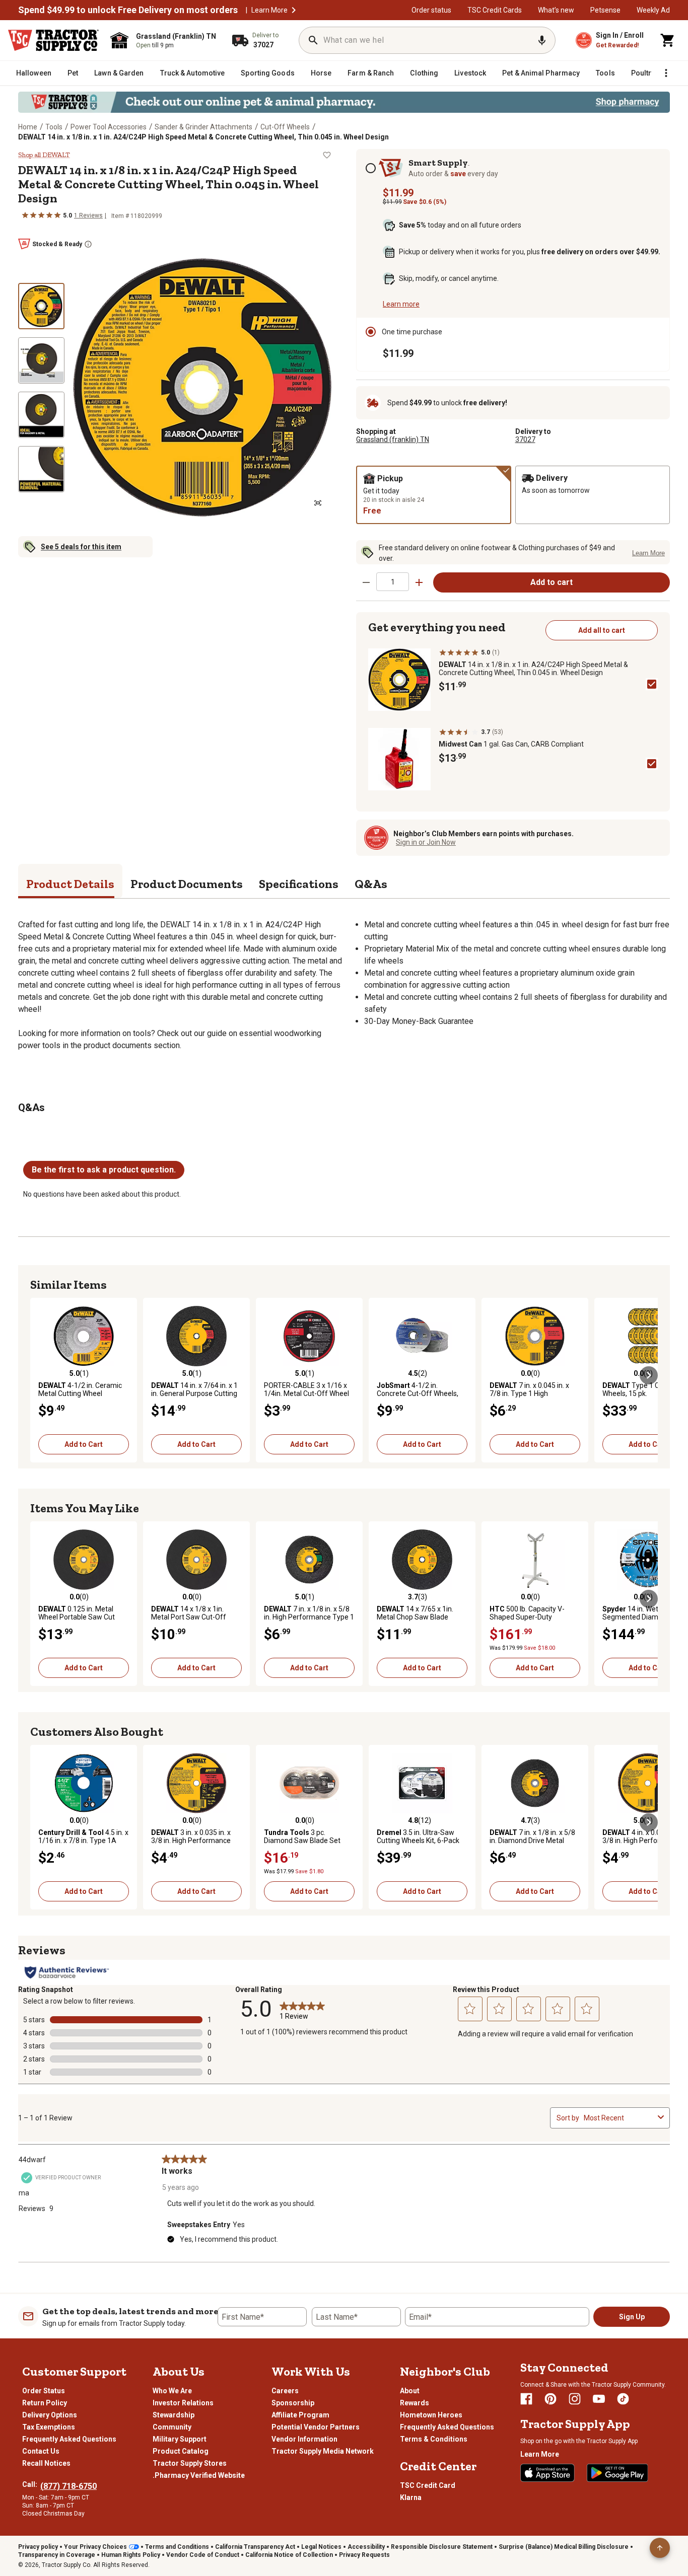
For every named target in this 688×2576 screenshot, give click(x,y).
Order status (431, 10)
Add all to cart (602, 630)
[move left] (39, 1375)
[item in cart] (668, 40)
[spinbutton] (393, 582)
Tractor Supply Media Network (323, 2451)
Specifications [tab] (299, 884)
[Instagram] (575, 2399)
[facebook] (526, 2399)
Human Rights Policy (131, 2555)
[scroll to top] (660, 2548)
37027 (525, 439)
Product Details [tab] (70, 884)
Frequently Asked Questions (69, 2439)
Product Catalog (181, 2451)
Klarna (411, 2497)
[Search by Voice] (542, 40)
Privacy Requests (364, 2555)
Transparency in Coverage (57, 2555)
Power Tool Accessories (109, 127)
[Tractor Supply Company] (53, 40)
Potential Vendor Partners (316, 2427)
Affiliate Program (300, 2415)
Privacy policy (38, 2547)
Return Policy (45, 2403)
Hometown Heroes (431, 2415)
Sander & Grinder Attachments (203, 127)
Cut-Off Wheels (285, 127)
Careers (285, 2391)
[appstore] (547, 2473)
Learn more (401, 304)
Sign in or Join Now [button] (426, 842)
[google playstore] (617, 2473)
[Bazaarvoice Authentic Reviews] (67, 1972)
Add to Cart (84, 1444)
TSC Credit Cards (495, 10)
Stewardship (174, 2415)
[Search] (313, 40)
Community (172, 2427)
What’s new (556, 10)
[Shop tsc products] (344, 102)
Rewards (415, 2403)
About (410, 2391)
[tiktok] (623, 2399)
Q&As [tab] (371, 884)
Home (28, 127)
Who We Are (172, 2391)
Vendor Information (304, 2439)
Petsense (605, 10)
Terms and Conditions (177, 2547)
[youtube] (599, 2399)
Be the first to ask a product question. (104, 1170)
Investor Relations (183, 2403)
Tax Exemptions (49, 2427)
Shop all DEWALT (44, 155)
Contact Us (41, 2451)
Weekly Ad (653, 10)
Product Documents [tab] (187, 884)
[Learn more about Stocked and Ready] (88, 244)
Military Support (180, 2439)
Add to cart (552, 582)
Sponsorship (293, 2403)
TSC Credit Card (428, 2485)
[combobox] (619, 2118)
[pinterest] (551, 2399)
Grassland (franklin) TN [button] (393, 439)
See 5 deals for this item (81, 547)
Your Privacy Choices (95, 2547)
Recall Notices (46, 2463)
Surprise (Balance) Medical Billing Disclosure (564, 2547)
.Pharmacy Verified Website (199, 2475)
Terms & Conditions (434, 2439)
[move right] (649, 1375)
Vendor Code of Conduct (203, 2555)
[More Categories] (666, 73)
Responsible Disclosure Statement (442, 2547)
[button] (294, 10)
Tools (54, 127)
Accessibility (366, 2547)
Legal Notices (321, 2547)
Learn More (269, 10)
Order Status (44, 2391)
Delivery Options (50, 2415)
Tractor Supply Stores (190, 2463)
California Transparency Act (255, 2547)
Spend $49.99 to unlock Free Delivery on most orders (128, 10)
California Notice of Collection (289, 2555)
